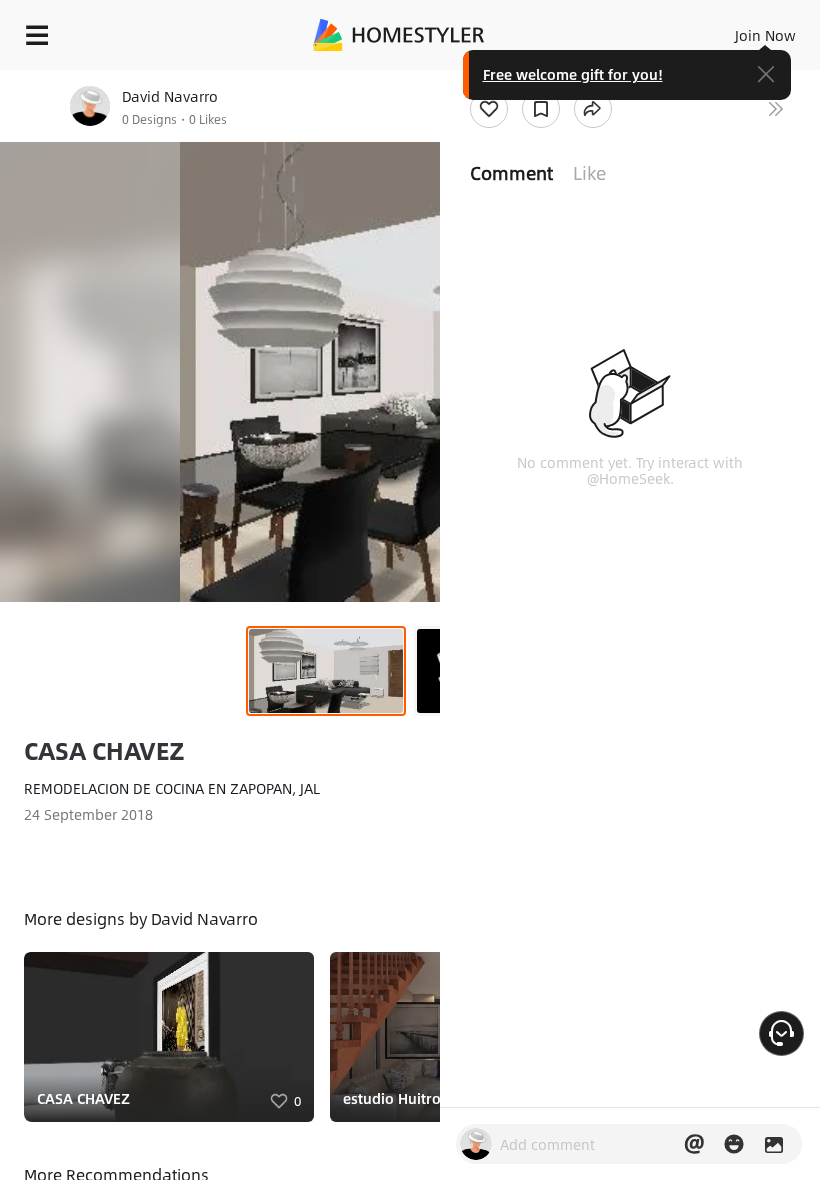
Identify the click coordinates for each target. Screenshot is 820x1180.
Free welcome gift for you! (573, 74)
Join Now (765, 35)
